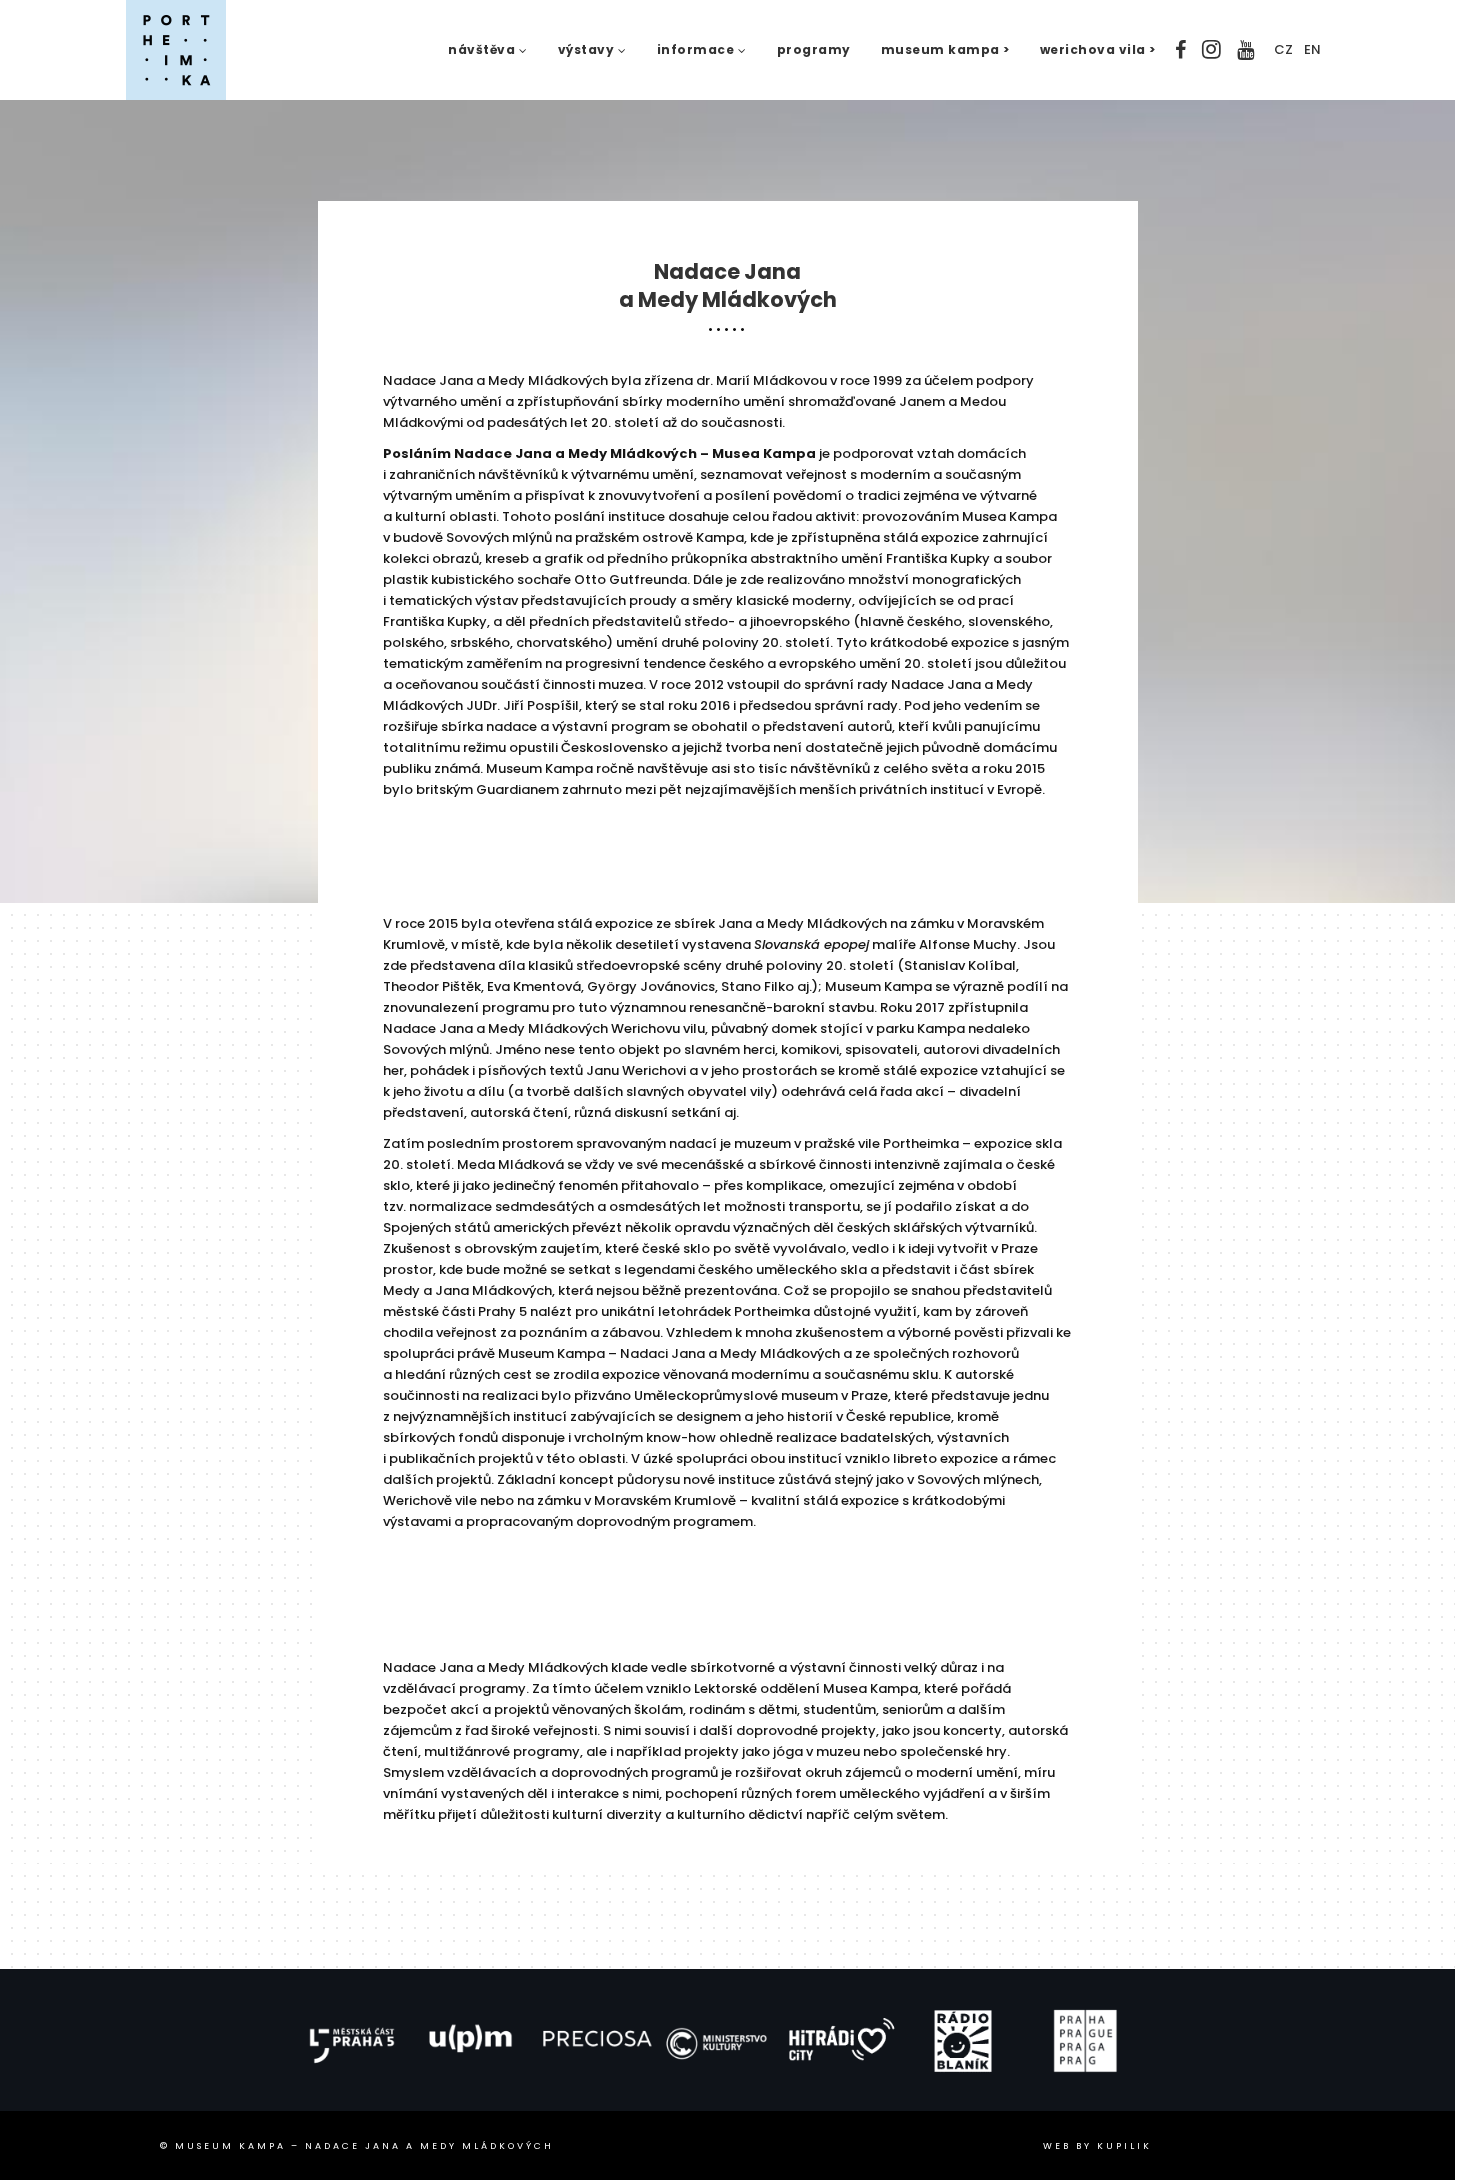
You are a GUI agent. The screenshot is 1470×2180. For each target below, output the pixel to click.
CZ (1283, 49)
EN (1312, 49)
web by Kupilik (1097, 2146)
